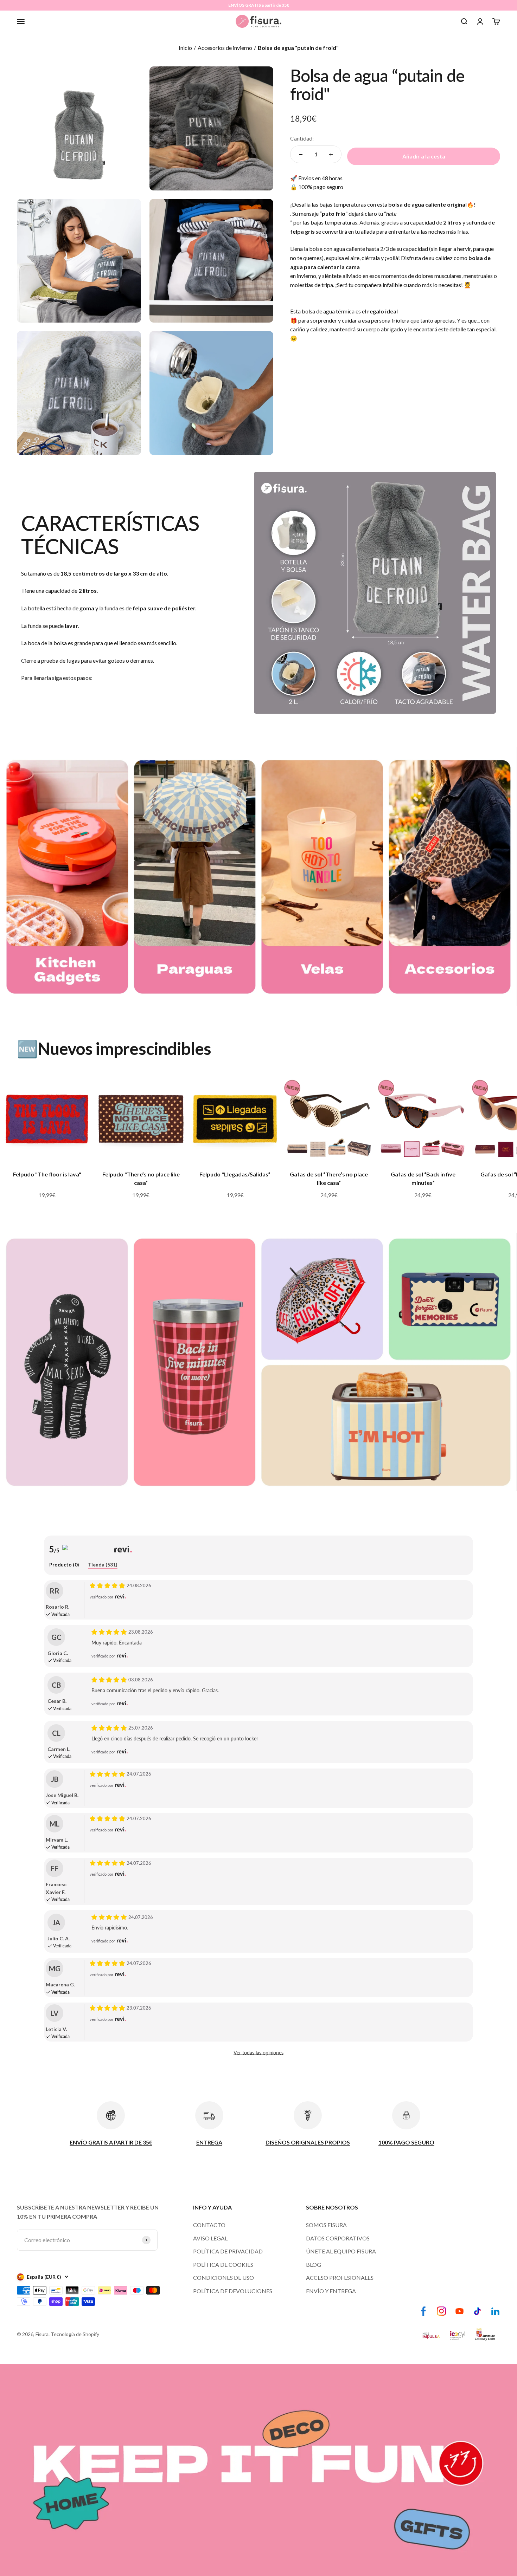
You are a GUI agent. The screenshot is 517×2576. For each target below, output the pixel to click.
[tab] (64, 1565)
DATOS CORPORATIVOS (338, 2238)
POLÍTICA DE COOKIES (223, 2264)
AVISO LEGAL (210, 2238)
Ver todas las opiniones (258, 2053)
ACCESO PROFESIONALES (340, 2277)
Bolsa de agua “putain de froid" (298, 48)
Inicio (185, 48)
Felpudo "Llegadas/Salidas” (235, 1174)
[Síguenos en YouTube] (459, 2311)
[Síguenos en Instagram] (442, 2311)
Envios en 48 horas (320, 178)
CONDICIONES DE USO (224, 2277)
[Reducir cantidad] (301, 155)
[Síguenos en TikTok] (477, 2311)
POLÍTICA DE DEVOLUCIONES (233, 2291)
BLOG (314, 2264)
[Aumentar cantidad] (331, 155)
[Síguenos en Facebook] (424, 2311)
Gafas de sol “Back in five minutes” (423, 1178)
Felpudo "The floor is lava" (47, 1174)
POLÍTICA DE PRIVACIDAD (228, 2251)
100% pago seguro (321, 187)
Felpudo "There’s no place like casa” (141, 1178)
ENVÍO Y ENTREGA (331, 2291)
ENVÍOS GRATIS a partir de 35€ (259, 5)
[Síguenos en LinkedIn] (495, 2311)
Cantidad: (302, 138)
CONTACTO (209, 2225)
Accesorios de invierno (225, 48)
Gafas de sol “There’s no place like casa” (329, 1178)
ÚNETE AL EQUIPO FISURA (341, 2251)
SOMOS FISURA (326, 2225)
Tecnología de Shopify (75, 2334)
